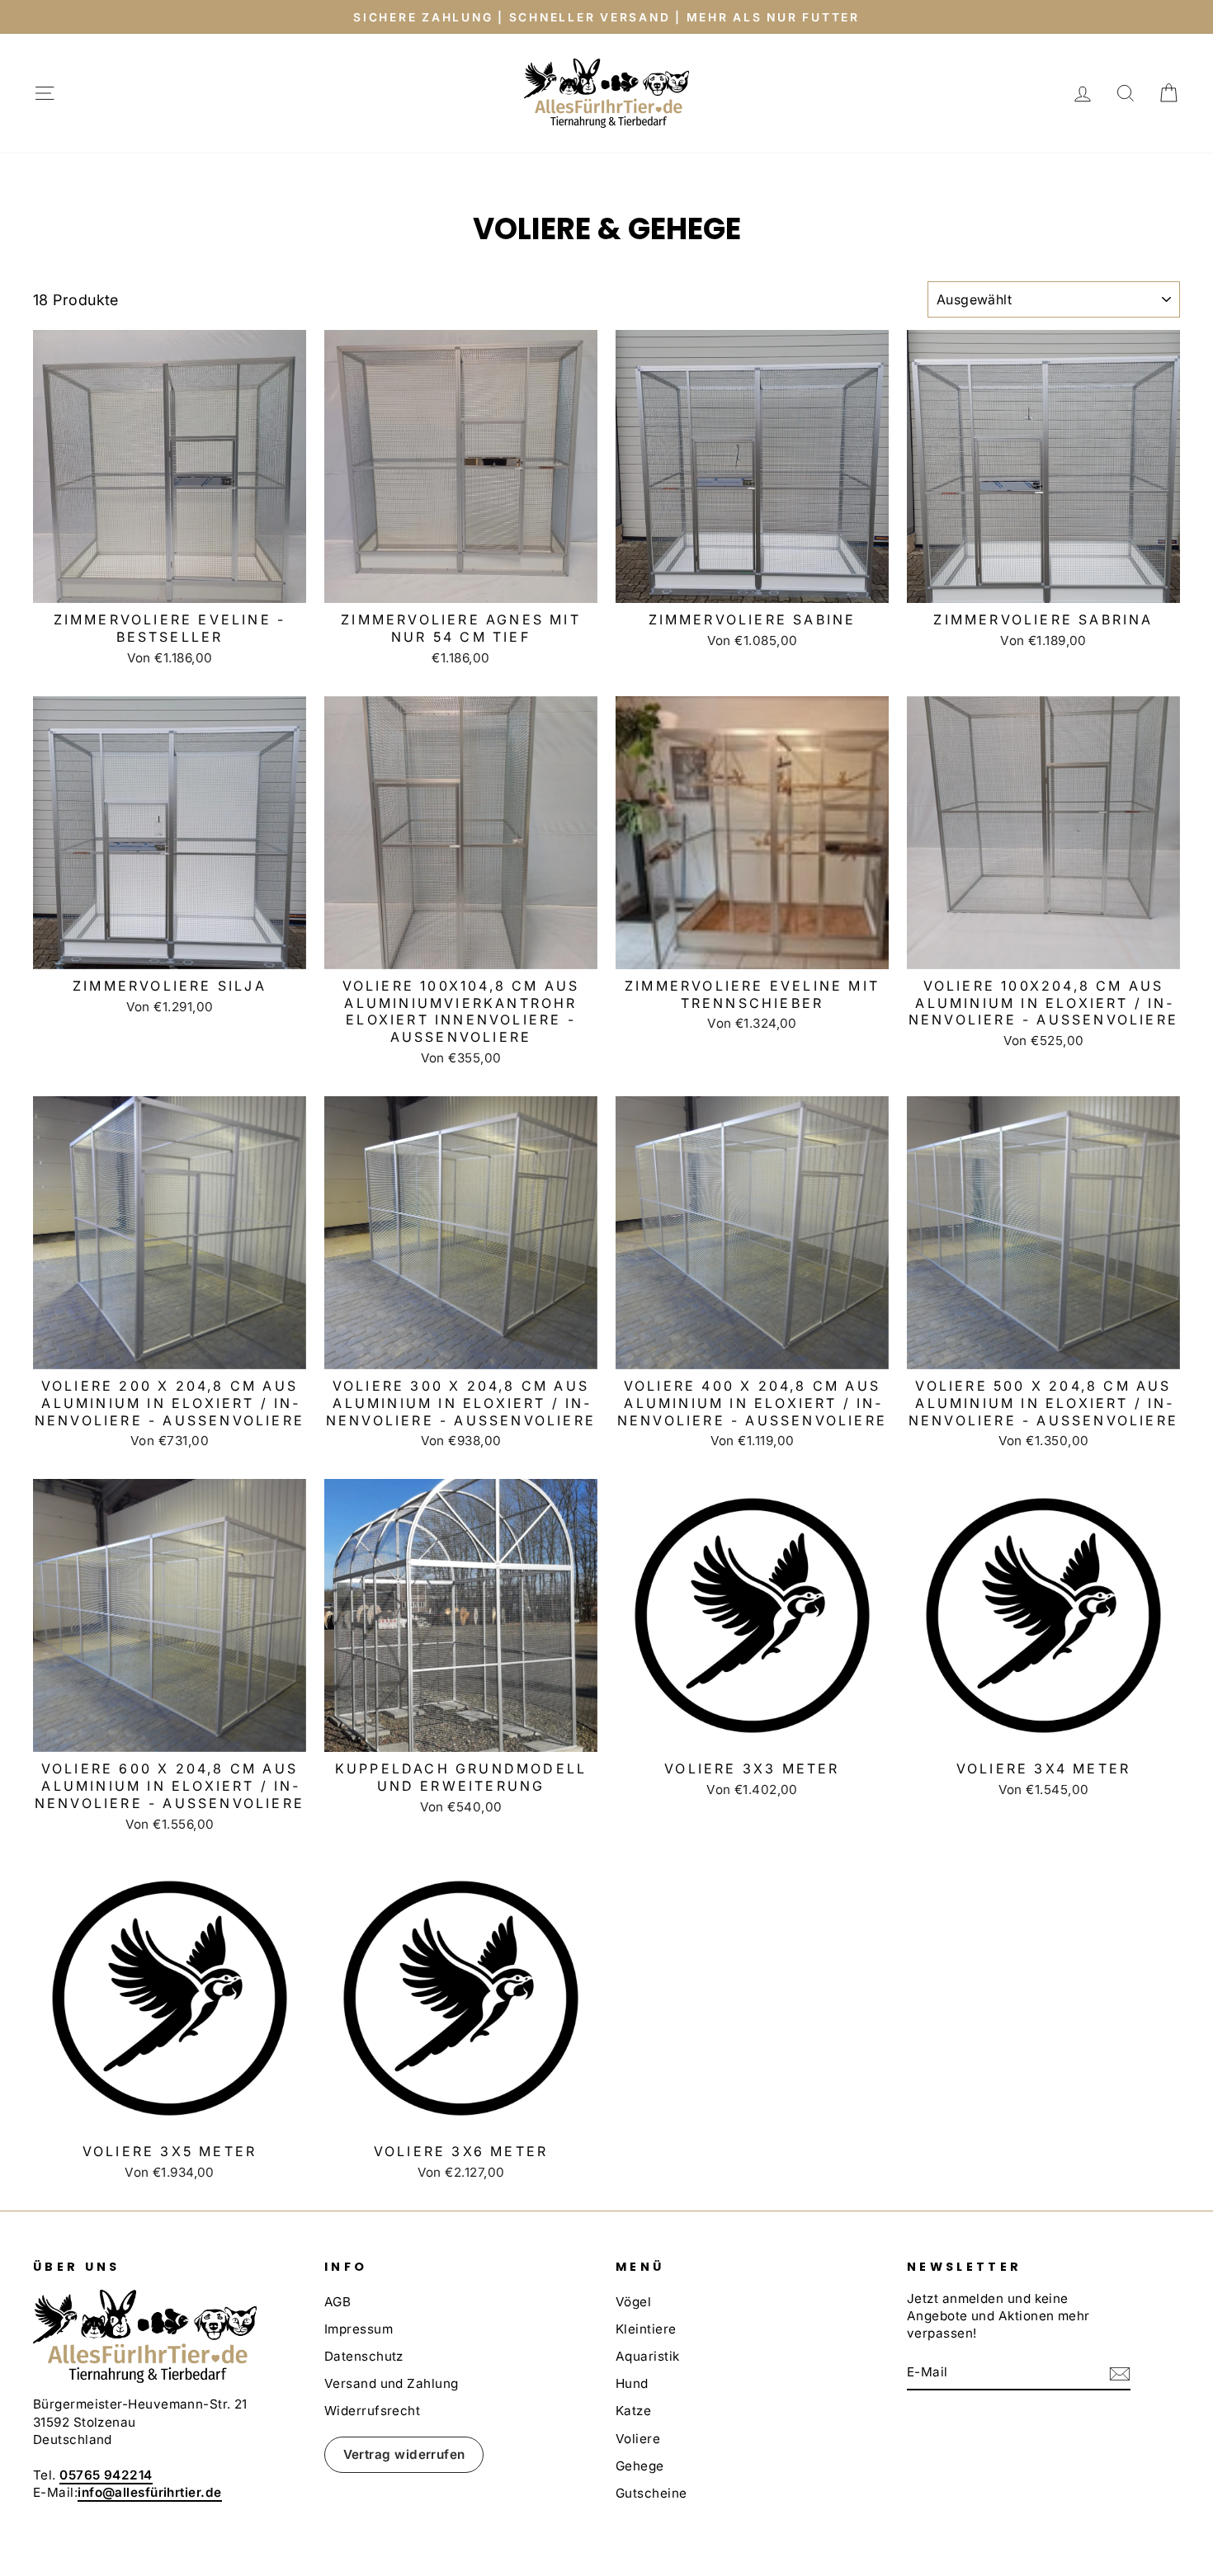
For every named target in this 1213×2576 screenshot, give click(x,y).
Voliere (638, 2439)
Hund (632, 2383)
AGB (337, 2302)
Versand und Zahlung (392, 2383)
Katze (633, 2411)
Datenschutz (364, 2356)
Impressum (359, 2329)
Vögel (633, 2302)
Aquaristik (648, 2356)
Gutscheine (651, 2493)
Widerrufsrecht (372, 2411)
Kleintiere (646, 2329)
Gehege (640, 2466)
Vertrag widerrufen (404, 2454)
